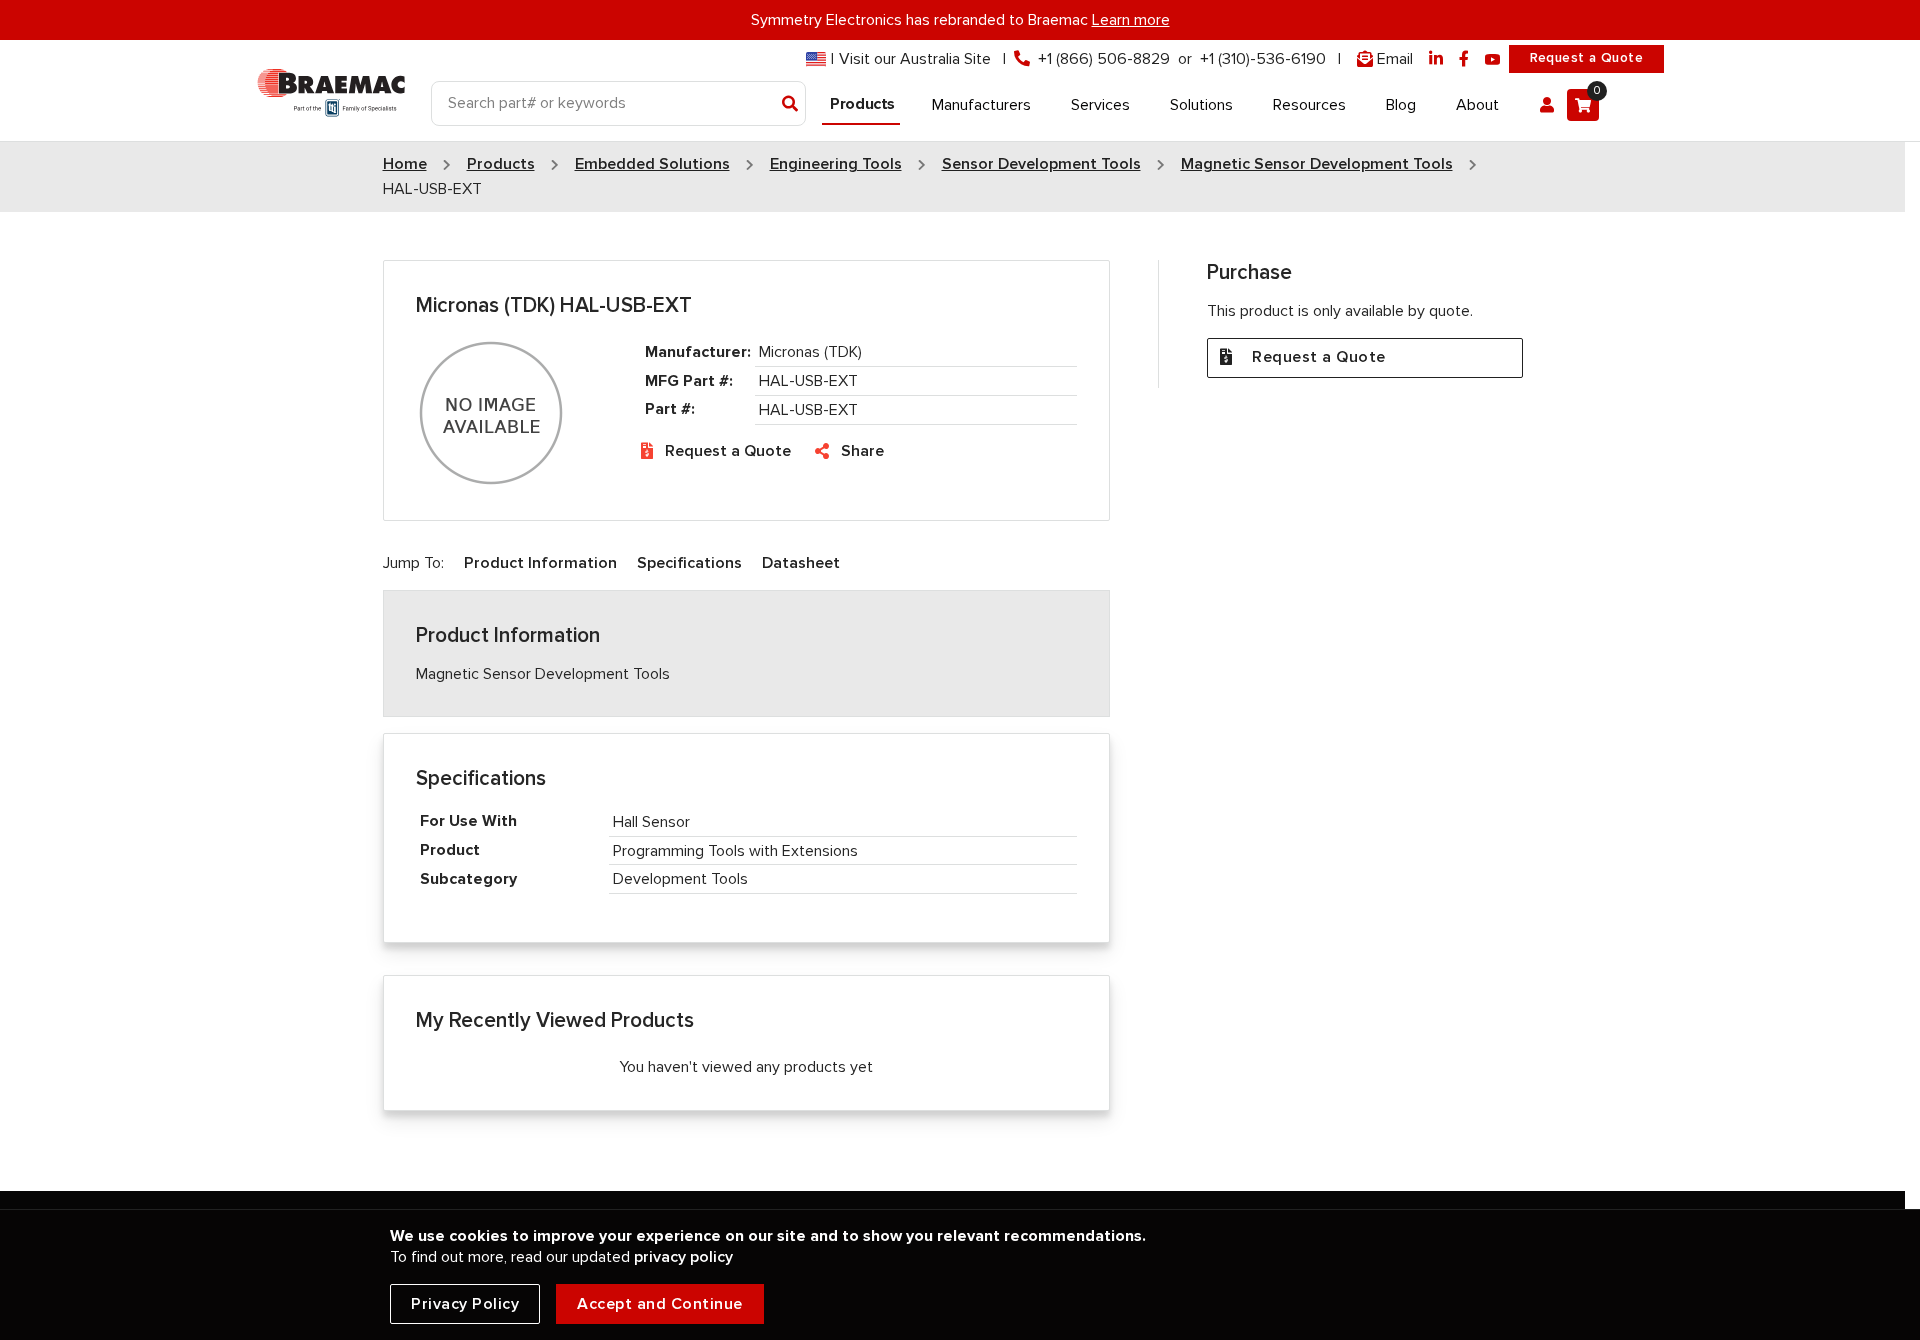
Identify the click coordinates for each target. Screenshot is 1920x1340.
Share (862, 451)
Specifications (689, 563)
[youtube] (1493, 59)
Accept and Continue (660, 1304)
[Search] (790, 105)
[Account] (1547, 105)
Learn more (1131, 20)
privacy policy (683, 1257)
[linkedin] (1436, 59)
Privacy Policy (465, 1304)
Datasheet (801, 563)
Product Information (540, 563)
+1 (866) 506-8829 (1104, 59)
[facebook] (1464, 59)
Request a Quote (1586, 58)
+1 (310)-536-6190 (1263, 59)
